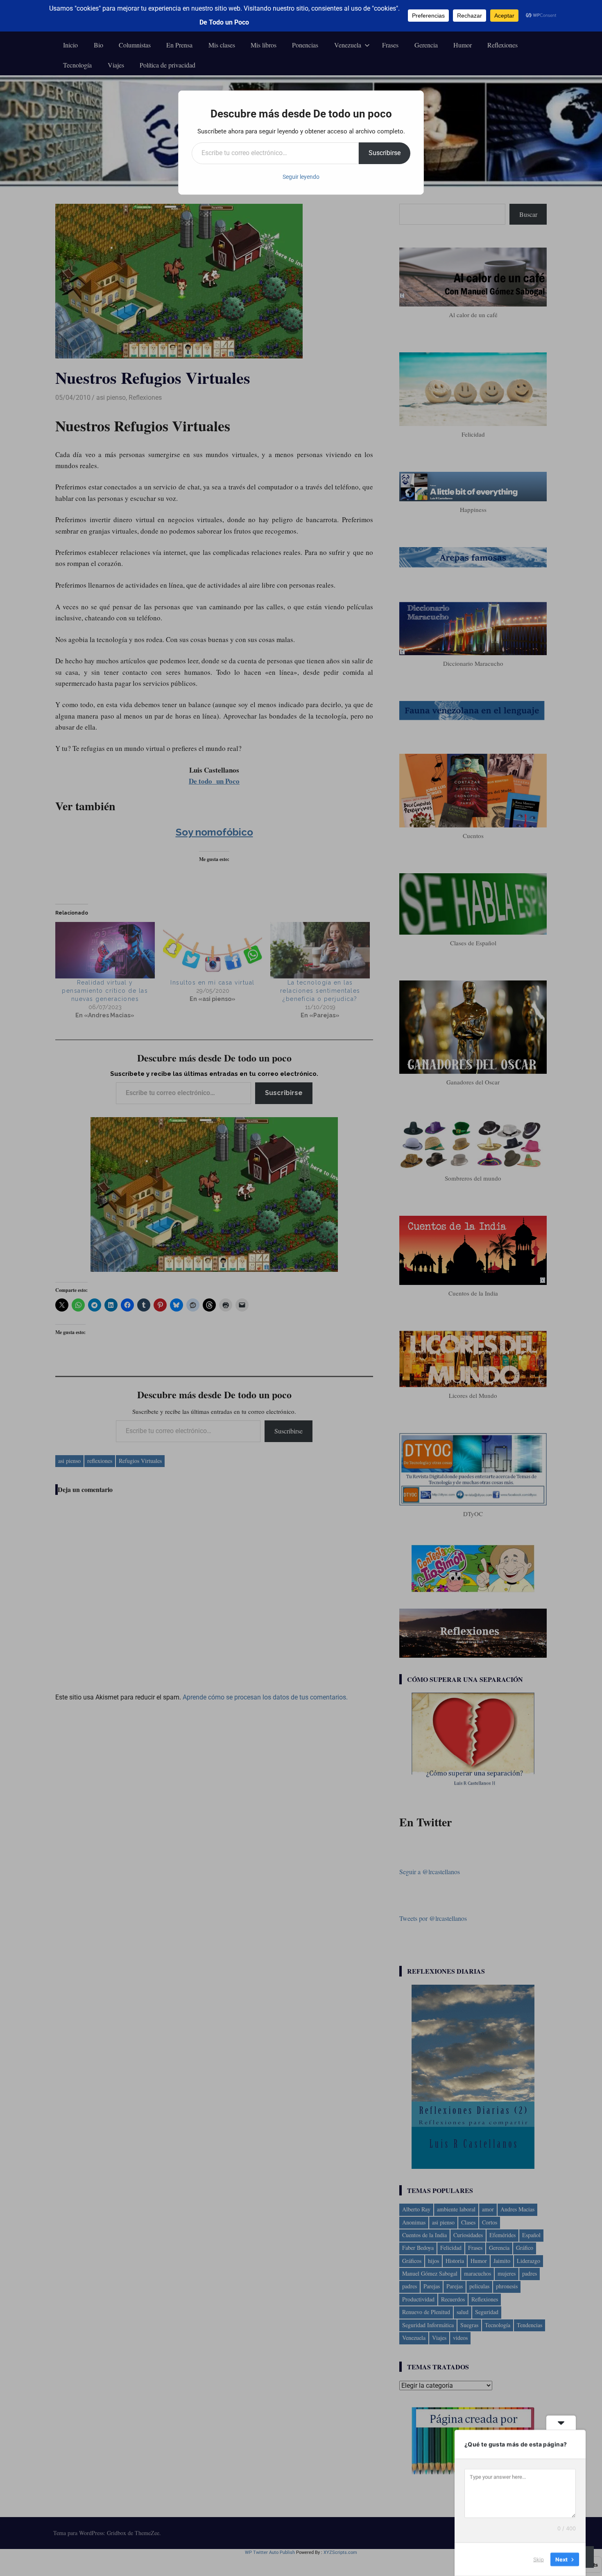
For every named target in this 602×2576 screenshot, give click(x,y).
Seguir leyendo (301, 177)
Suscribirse (385, 153)
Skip (539, 2559)
